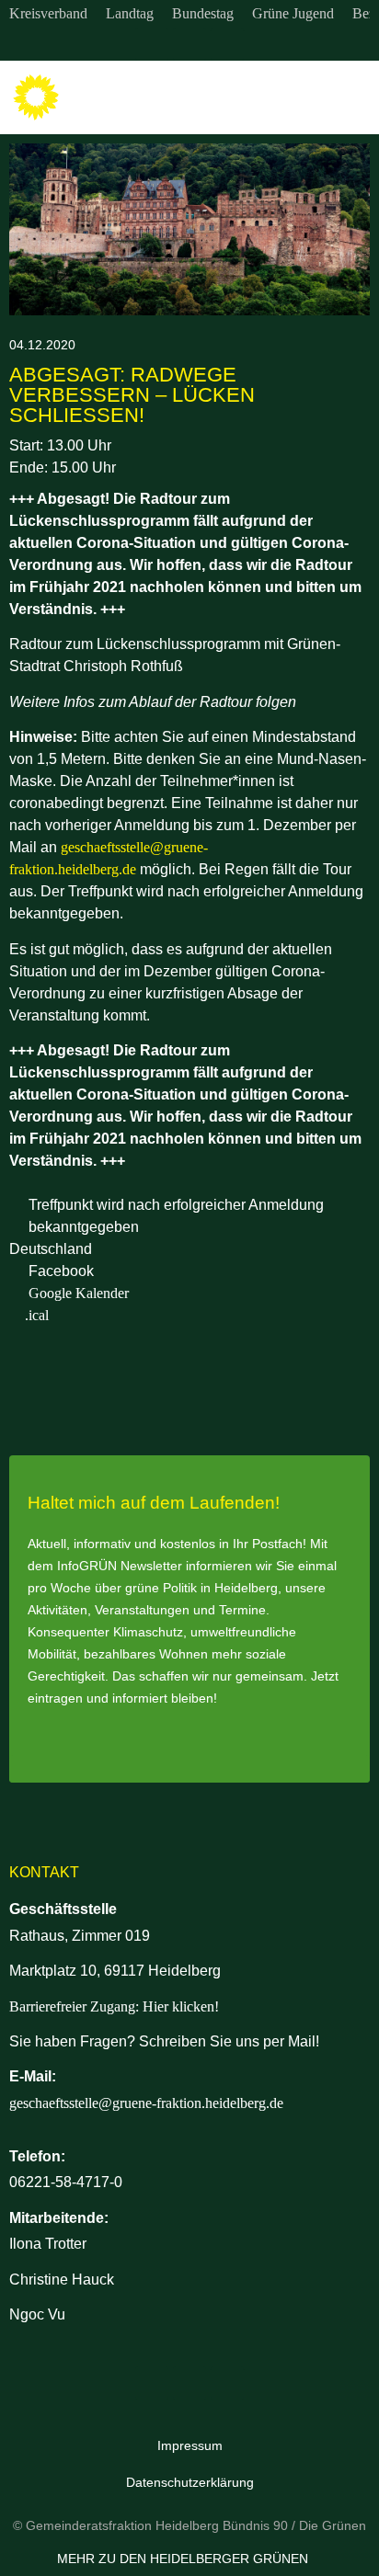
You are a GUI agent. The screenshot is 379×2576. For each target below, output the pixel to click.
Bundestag (203, 13)
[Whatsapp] (227, 44)
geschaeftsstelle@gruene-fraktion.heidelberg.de (146, 2103)
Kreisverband (48, 13)
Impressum (190, 2445)
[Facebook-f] (189, 44)
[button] (352, 98)
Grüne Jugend (293, 13)
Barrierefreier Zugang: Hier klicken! (114, 2006)
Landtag (130, 13)
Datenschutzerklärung (190, 2482)
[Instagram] (152, 44)
